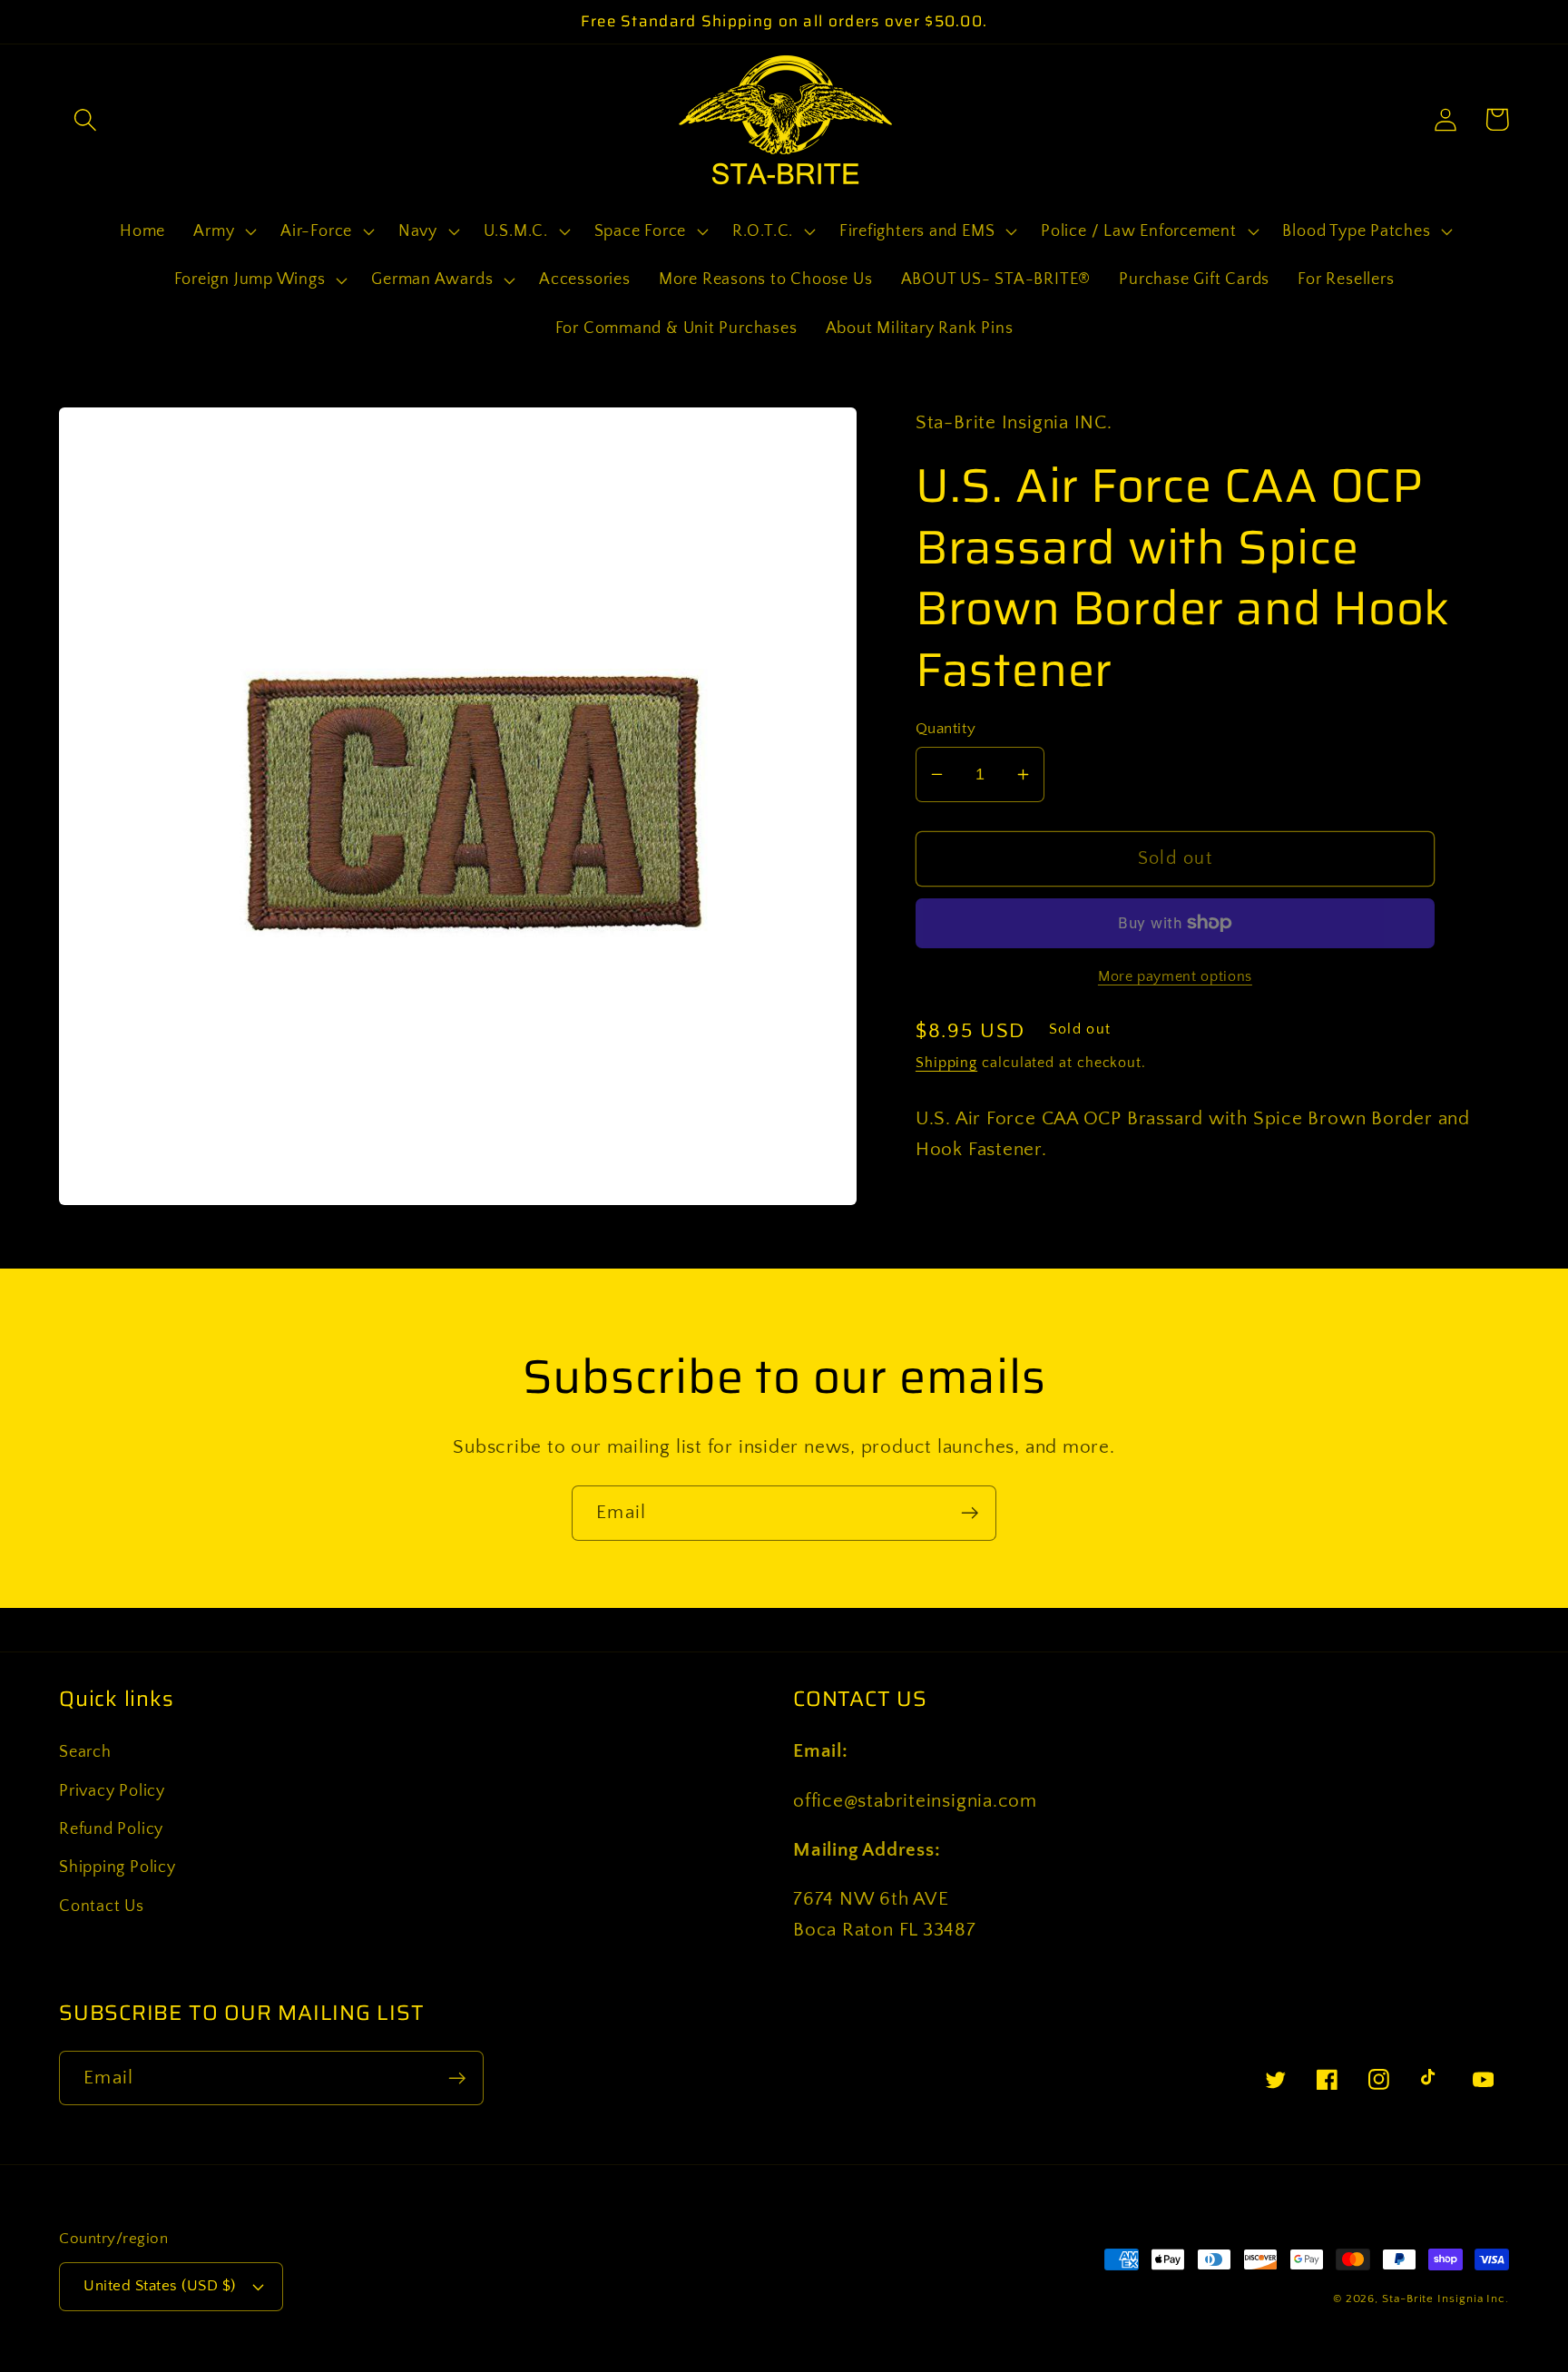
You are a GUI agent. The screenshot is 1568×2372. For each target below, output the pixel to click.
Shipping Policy (118, 1867)
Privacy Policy (112, 1791)
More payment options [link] (1175, 977)
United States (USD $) (160, 2286)
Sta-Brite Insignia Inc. (1445, 2298)
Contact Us (102, 1906)
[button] (85, 119)
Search (85, 1752)
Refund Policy (111, 1829)
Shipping (946, 1063)
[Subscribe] (970, 1513)
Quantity (946, 729)
